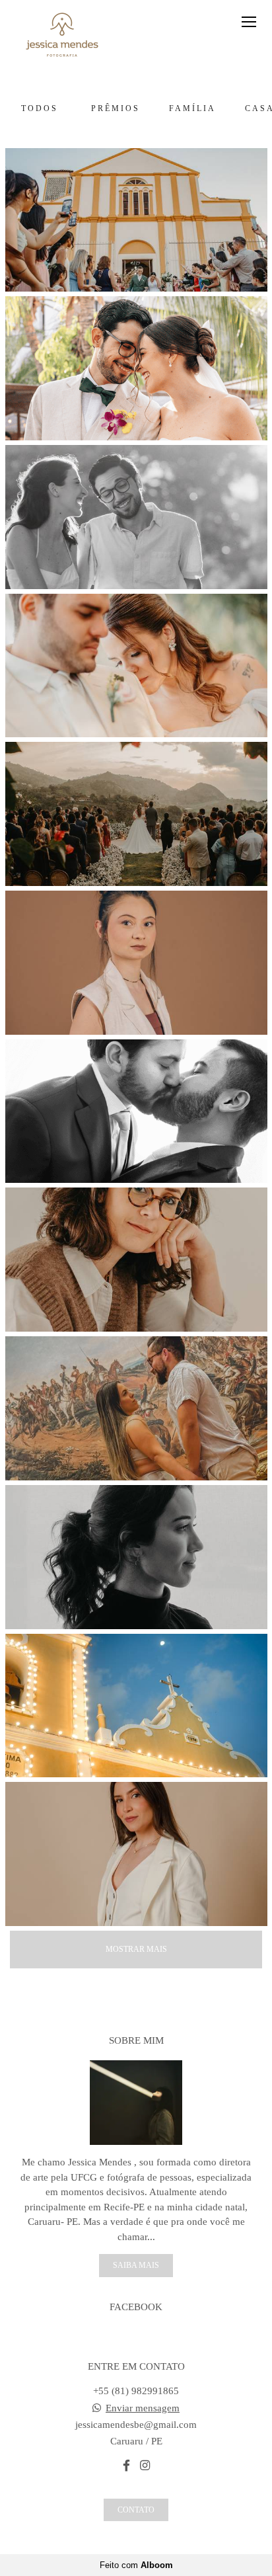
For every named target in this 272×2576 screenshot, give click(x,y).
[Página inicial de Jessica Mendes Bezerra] (62, 36)
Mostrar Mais (136, 1949)
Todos (40, 108)
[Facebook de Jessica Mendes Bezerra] (126, 2466)
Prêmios (116, 108)
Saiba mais (136, 2265)
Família (192, 108)
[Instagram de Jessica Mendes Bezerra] (145, 2466)
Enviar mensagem (143, 2408)
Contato (136, 2510)
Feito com (136, 2565)
